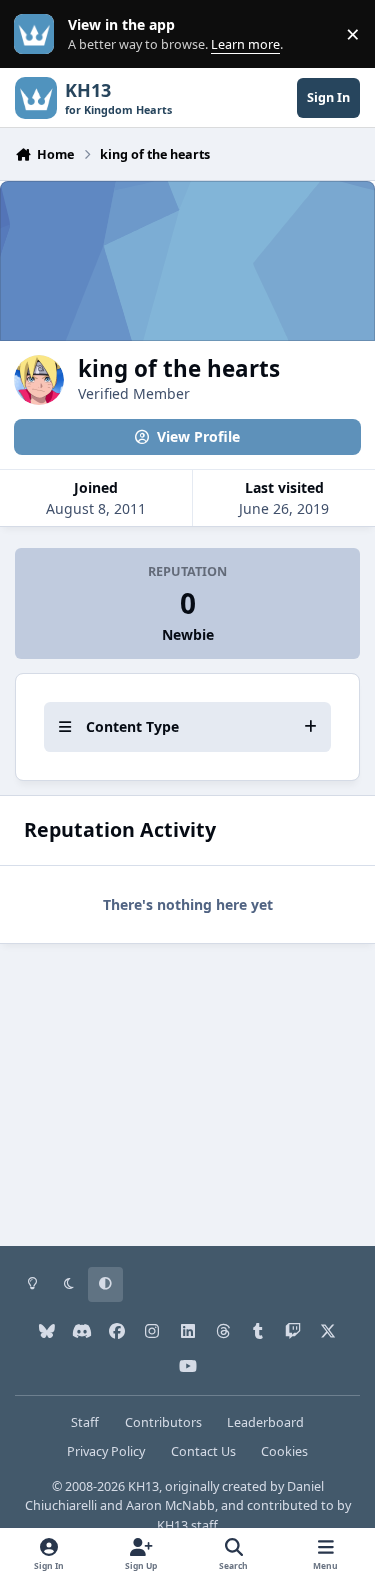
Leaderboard (265, 1422)
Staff (85, 1422)
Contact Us (203, 1451)
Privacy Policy (106, 1451)
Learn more (38, 34)
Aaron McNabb (170, 1505)
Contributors (163, 1422)
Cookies (284, 1451)
